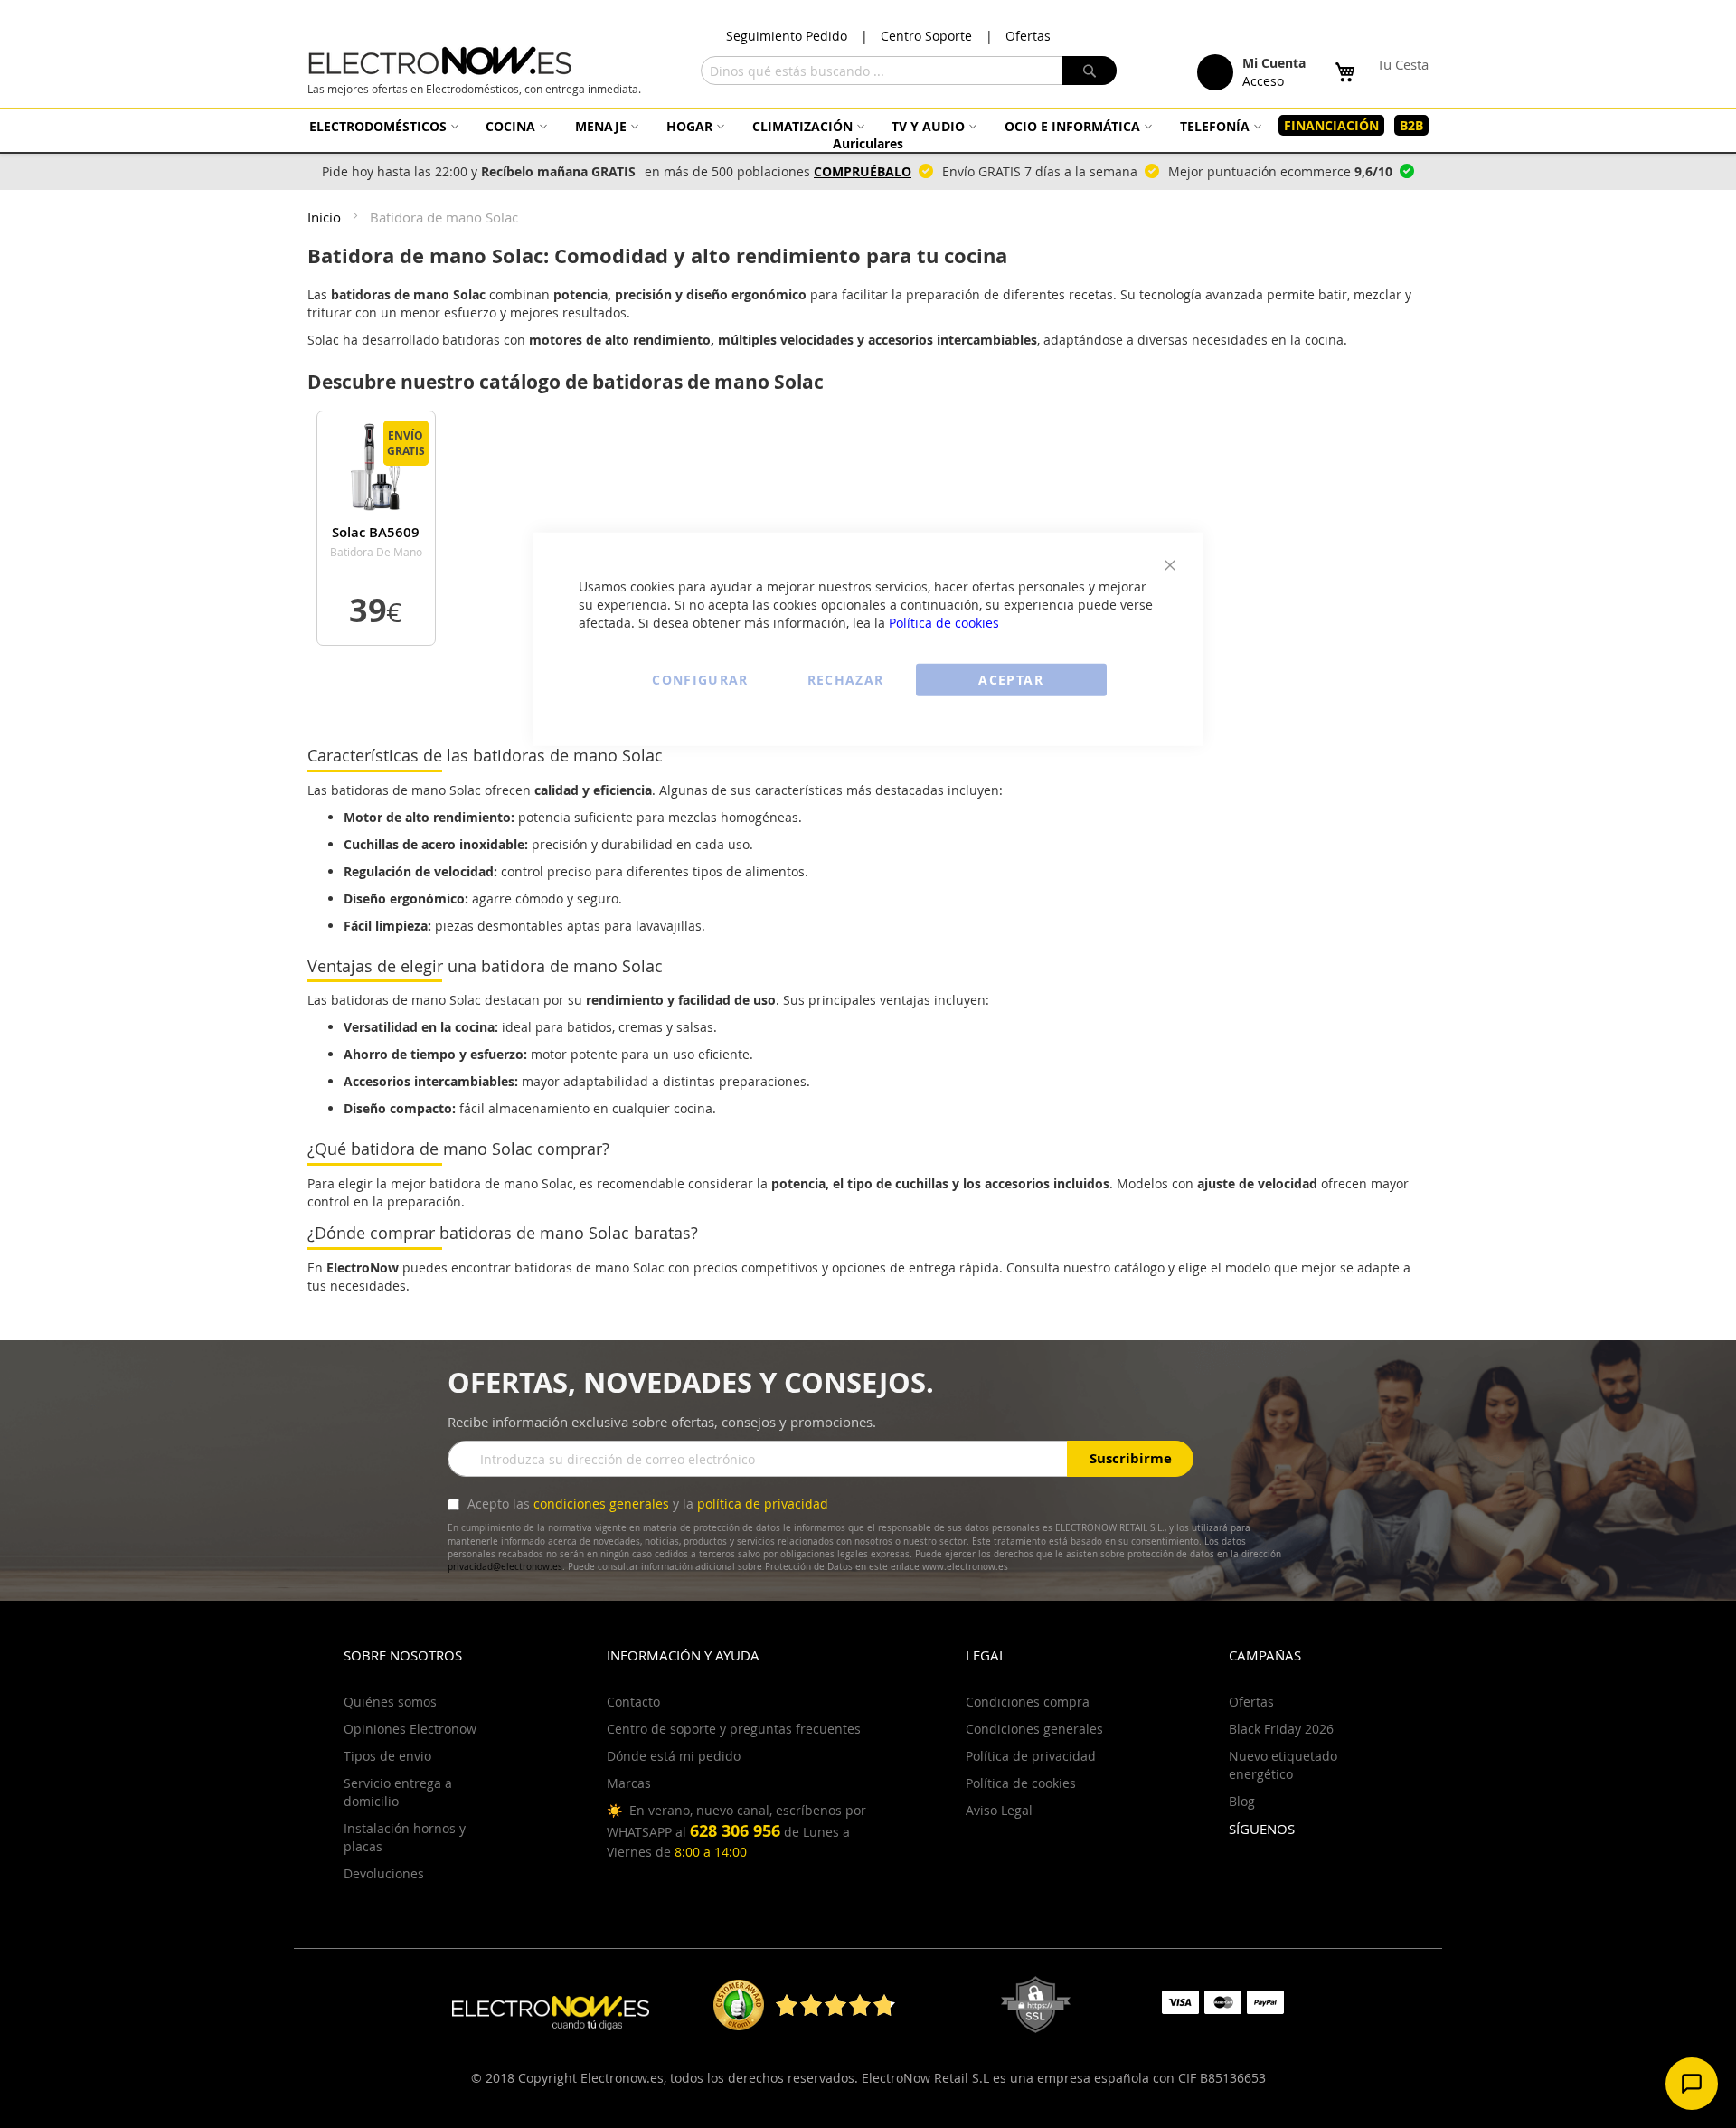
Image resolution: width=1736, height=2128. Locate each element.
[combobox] (909, 71)
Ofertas (1028, 36)
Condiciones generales (1034, 1729)
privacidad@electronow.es (505, 1567)
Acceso (1263, 81)
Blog (1242, 1801)
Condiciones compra (1028, 1702)
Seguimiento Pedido (787, 36)
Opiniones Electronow (410, 1729)
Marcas (629, 1783)
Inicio (326, 217)
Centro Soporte (926, 36)
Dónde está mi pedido (674, 1756)
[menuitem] (382, 126)
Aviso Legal (999, 1810)
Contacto (633, 1702)
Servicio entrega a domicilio (398, 1792)
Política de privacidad (1031, 1756)
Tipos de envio (387, 1756)
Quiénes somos (390, 1702)
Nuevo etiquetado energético (1283, 1765)
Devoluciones (384, 1873)
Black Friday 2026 (1281, 1729)
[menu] (868, 134)
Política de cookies (944, 622)
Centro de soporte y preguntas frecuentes (734, 1729)
